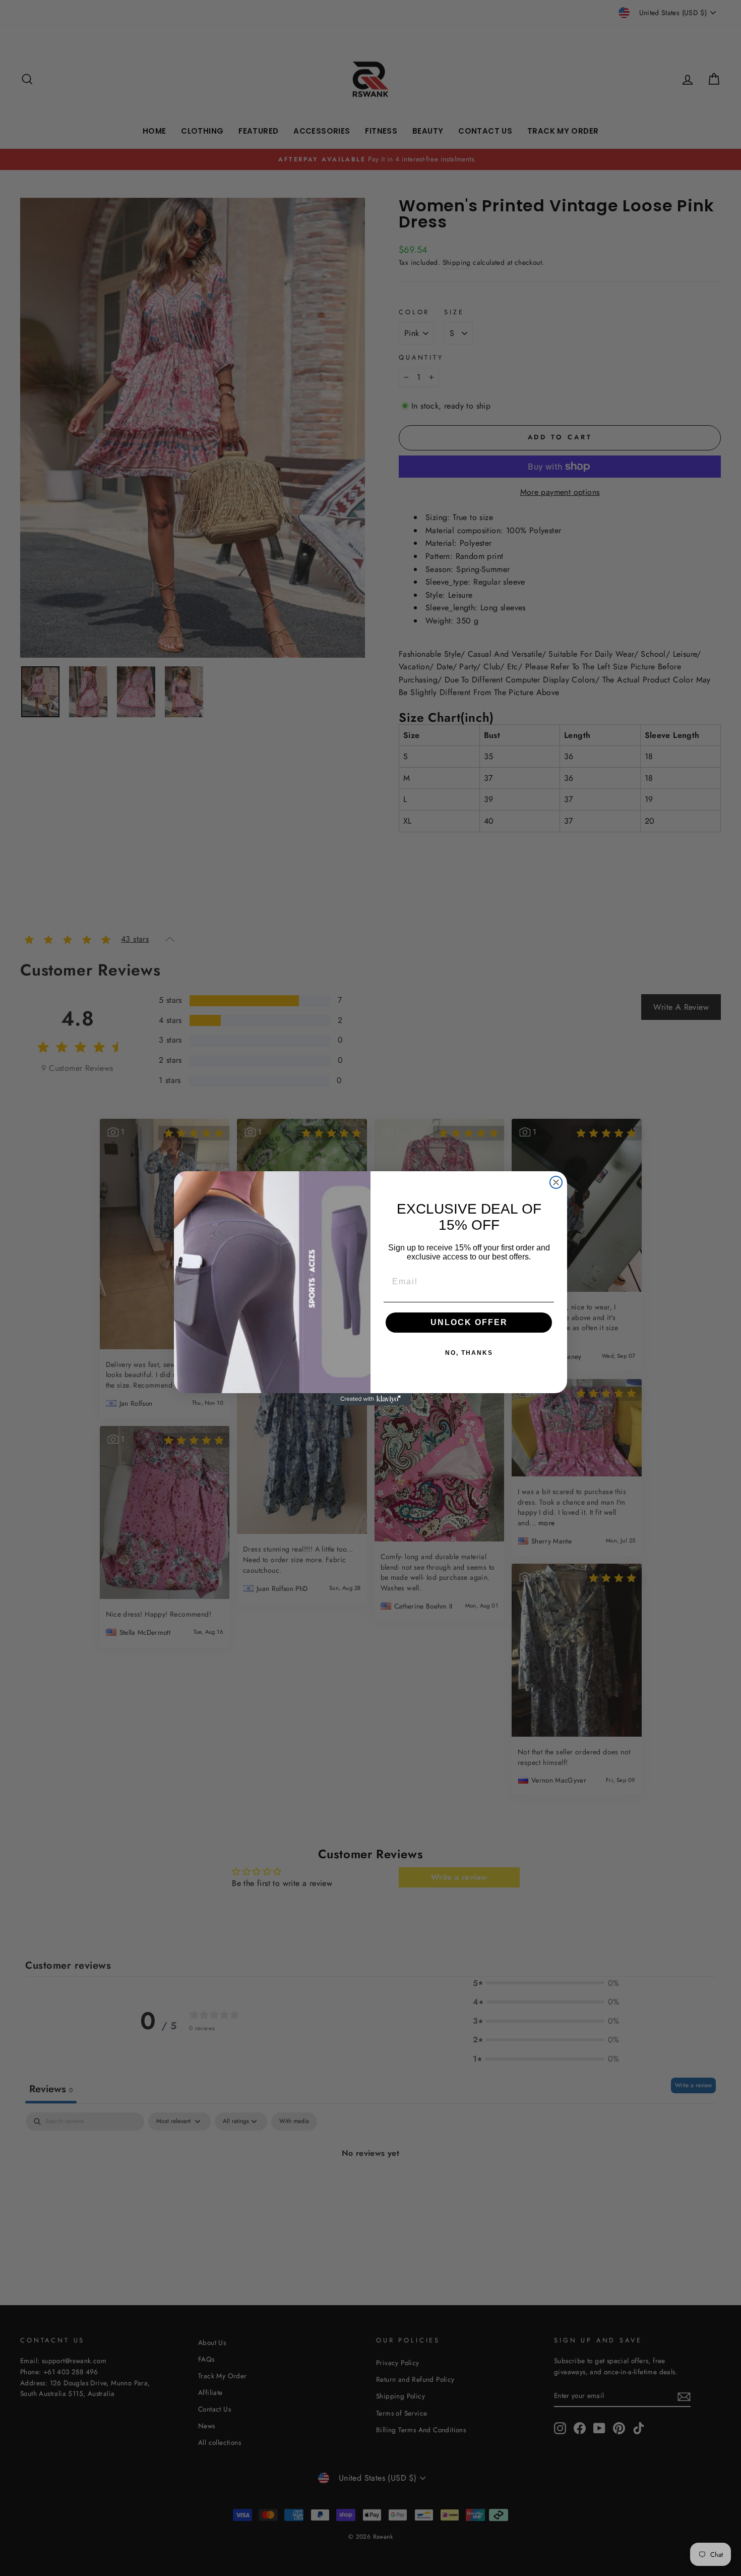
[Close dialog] (556, 1182)
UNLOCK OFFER (469, 1322)
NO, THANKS (469, 1353)
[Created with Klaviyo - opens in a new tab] (371, 1399)
